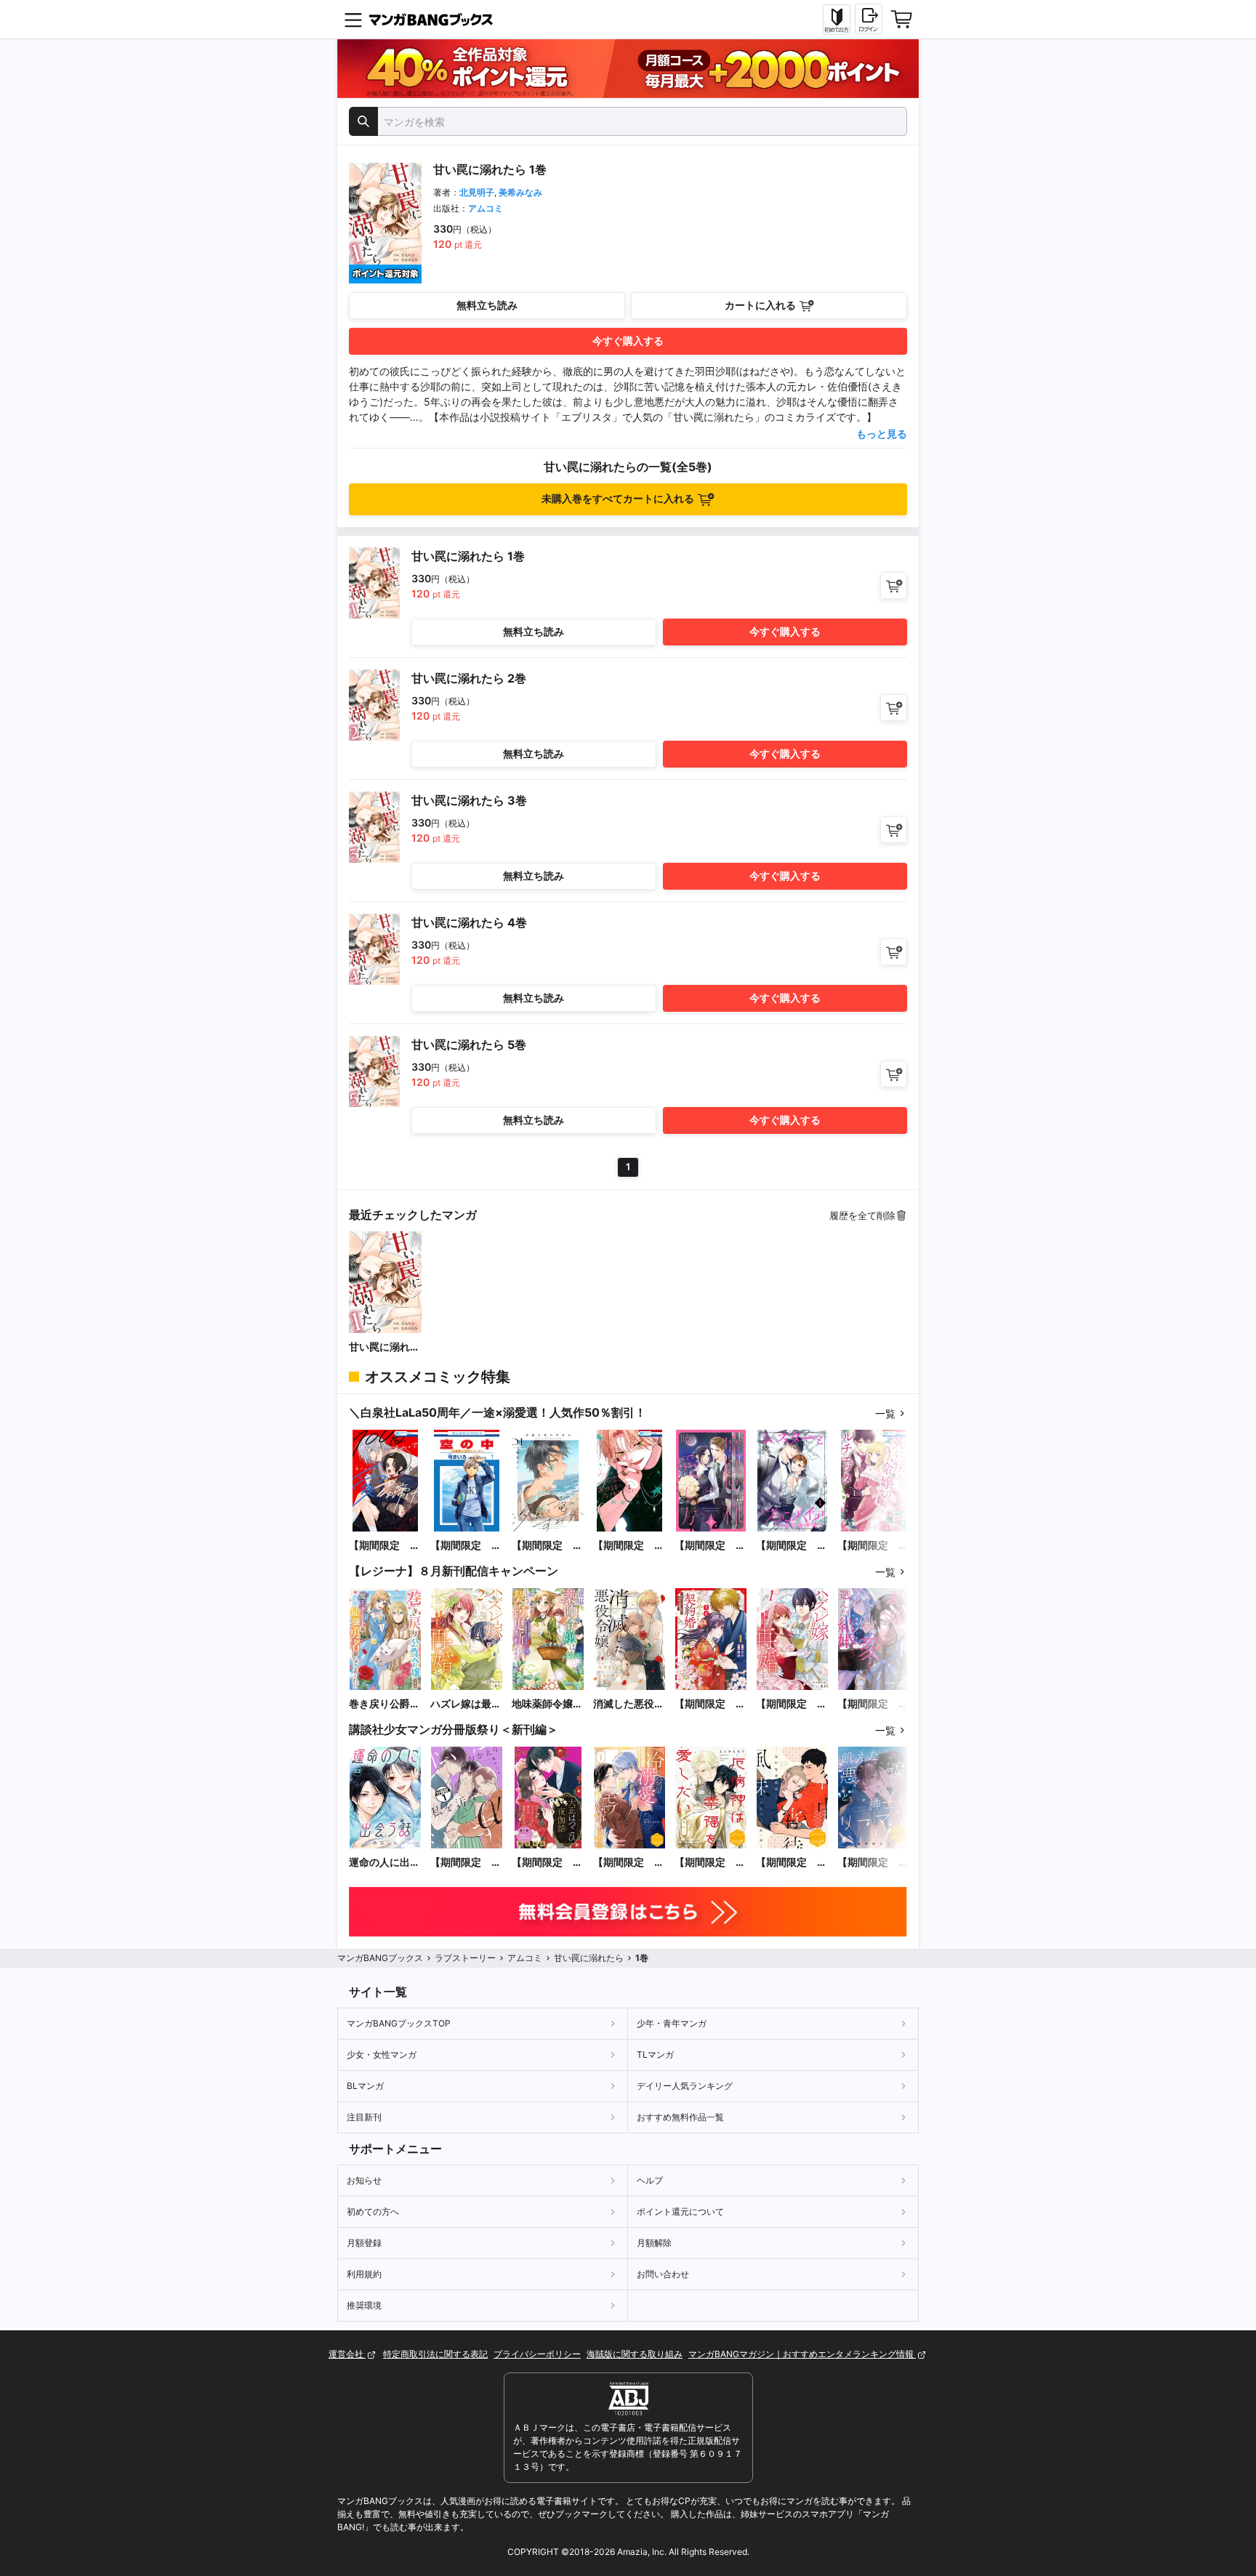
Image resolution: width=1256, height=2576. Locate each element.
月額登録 (364, 2243)
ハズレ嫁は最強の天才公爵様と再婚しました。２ (466, 1704)
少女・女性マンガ (382, 2054)
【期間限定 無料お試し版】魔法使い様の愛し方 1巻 (710, 1546)
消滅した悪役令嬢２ (629, 1704)
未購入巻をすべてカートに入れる (618, 498)
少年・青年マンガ (672, 2023)
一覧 (885, 1413)
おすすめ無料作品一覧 (680, 2117)
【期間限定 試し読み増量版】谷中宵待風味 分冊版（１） (792, 1863)
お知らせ (364, 2180)
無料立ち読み (487, 305)
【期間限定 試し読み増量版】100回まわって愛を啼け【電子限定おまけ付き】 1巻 (385, 1546)
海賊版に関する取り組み (635, 2354)
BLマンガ (365, 2086)
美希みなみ (520, 192)
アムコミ (486, 208)
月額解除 (654, 2243)
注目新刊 (364, 2117)
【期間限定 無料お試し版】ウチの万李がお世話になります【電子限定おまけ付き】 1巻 (629, 1546)
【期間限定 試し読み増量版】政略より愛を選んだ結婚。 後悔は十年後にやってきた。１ (873, 1704)
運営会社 (347, 2354)
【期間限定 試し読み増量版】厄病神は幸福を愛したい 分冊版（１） (710, 1863)
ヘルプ (650, 2180)
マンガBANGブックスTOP (399, 2023)
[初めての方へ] (837, 20)
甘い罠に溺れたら (385, 1347)
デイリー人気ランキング (685, 2086)
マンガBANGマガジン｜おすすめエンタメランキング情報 (802, 2354)
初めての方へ (373, 2211)
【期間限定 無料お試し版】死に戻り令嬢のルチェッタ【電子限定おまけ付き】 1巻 (873, 1546)
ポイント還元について (680, 2211)
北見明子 (477, 192)
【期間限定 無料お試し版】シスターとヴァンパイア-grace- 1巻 (792, 1546)
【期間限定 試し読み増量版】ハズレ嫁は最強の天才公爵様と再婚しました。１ (792, 1704)
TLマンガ (655, 2054)
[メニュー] (353, 20)
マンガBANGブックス (380, 1958)
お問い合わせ (663, 2274)
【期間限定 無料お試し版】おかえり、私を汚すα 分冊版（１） (466, 1863)
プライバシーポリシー (537, 2354)
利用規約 (364, 2274)
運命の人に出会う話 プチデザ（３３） (385, 1863)
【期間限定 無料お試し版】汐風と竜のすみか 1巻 (548, 1546)
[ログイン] (869, 19)
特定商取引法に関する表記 (435, 2354)
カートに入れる (760, 305)
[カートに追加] (894, 585)
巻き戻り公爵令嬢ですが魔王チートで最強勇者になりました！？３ (385, 1704)
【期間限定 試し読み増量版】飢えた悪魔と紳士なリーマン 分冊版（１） (873, 1863)
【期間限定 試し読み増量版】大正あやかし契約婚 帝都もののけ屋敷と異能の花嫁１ (710, 1704)
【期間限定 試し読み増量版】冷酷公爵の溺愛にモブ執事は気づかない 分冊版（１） (629, 1863)
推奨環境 (364, 2305)
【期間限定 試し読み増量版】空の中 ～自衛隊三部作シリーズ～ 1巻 (466, 1546)
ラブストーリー (465, 1958)
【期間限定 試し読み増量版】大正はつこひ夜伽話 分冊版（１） (547, 1863)
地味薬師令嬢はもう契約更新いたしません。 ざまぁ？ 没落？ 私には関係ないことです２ (547, 1704)
